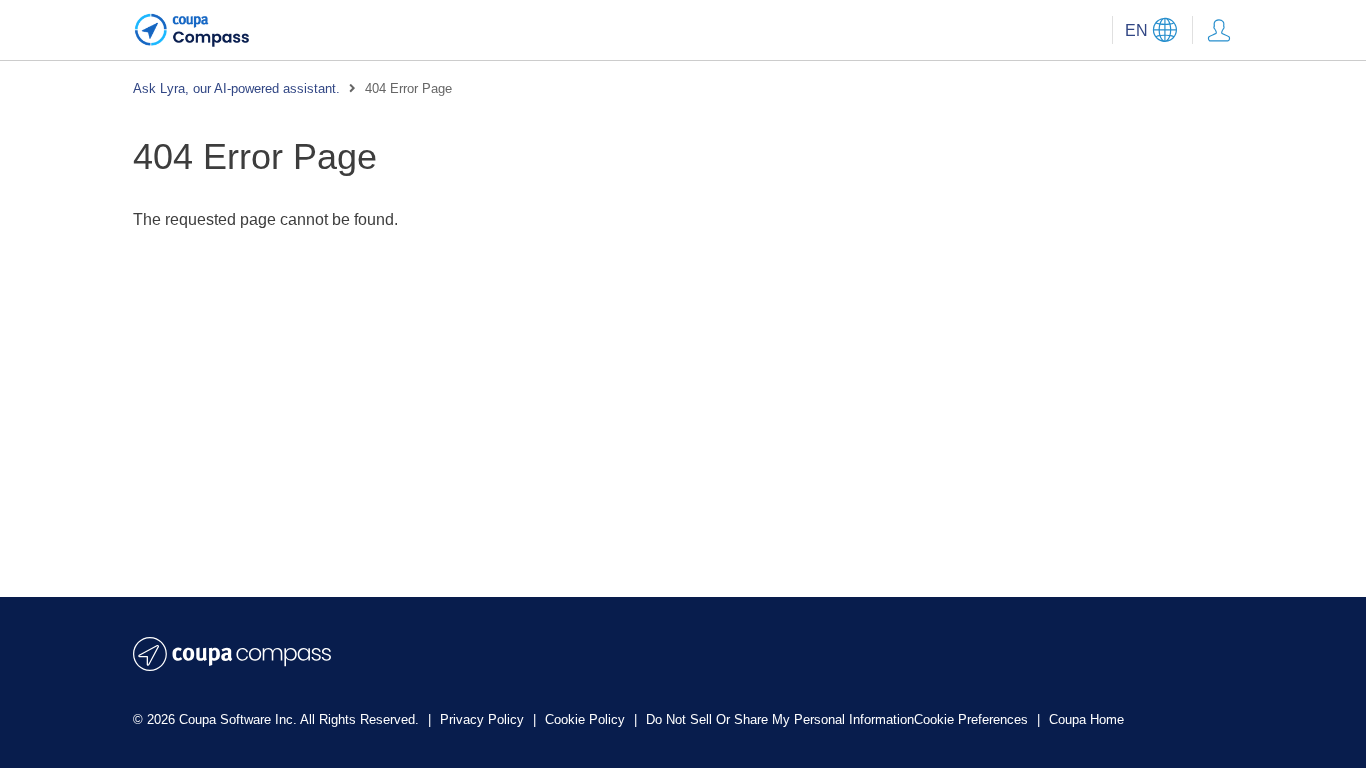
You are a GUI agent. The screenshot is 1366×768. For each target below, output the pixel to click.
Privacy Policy (484, 719)
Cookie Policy (587, 719)
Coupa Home (1086, 719)
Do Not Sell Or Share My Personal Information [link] (780, 719)
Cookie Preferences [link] (971, 719)
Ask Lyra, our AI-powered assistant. (236, 88)
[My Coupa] (1219, 30)
